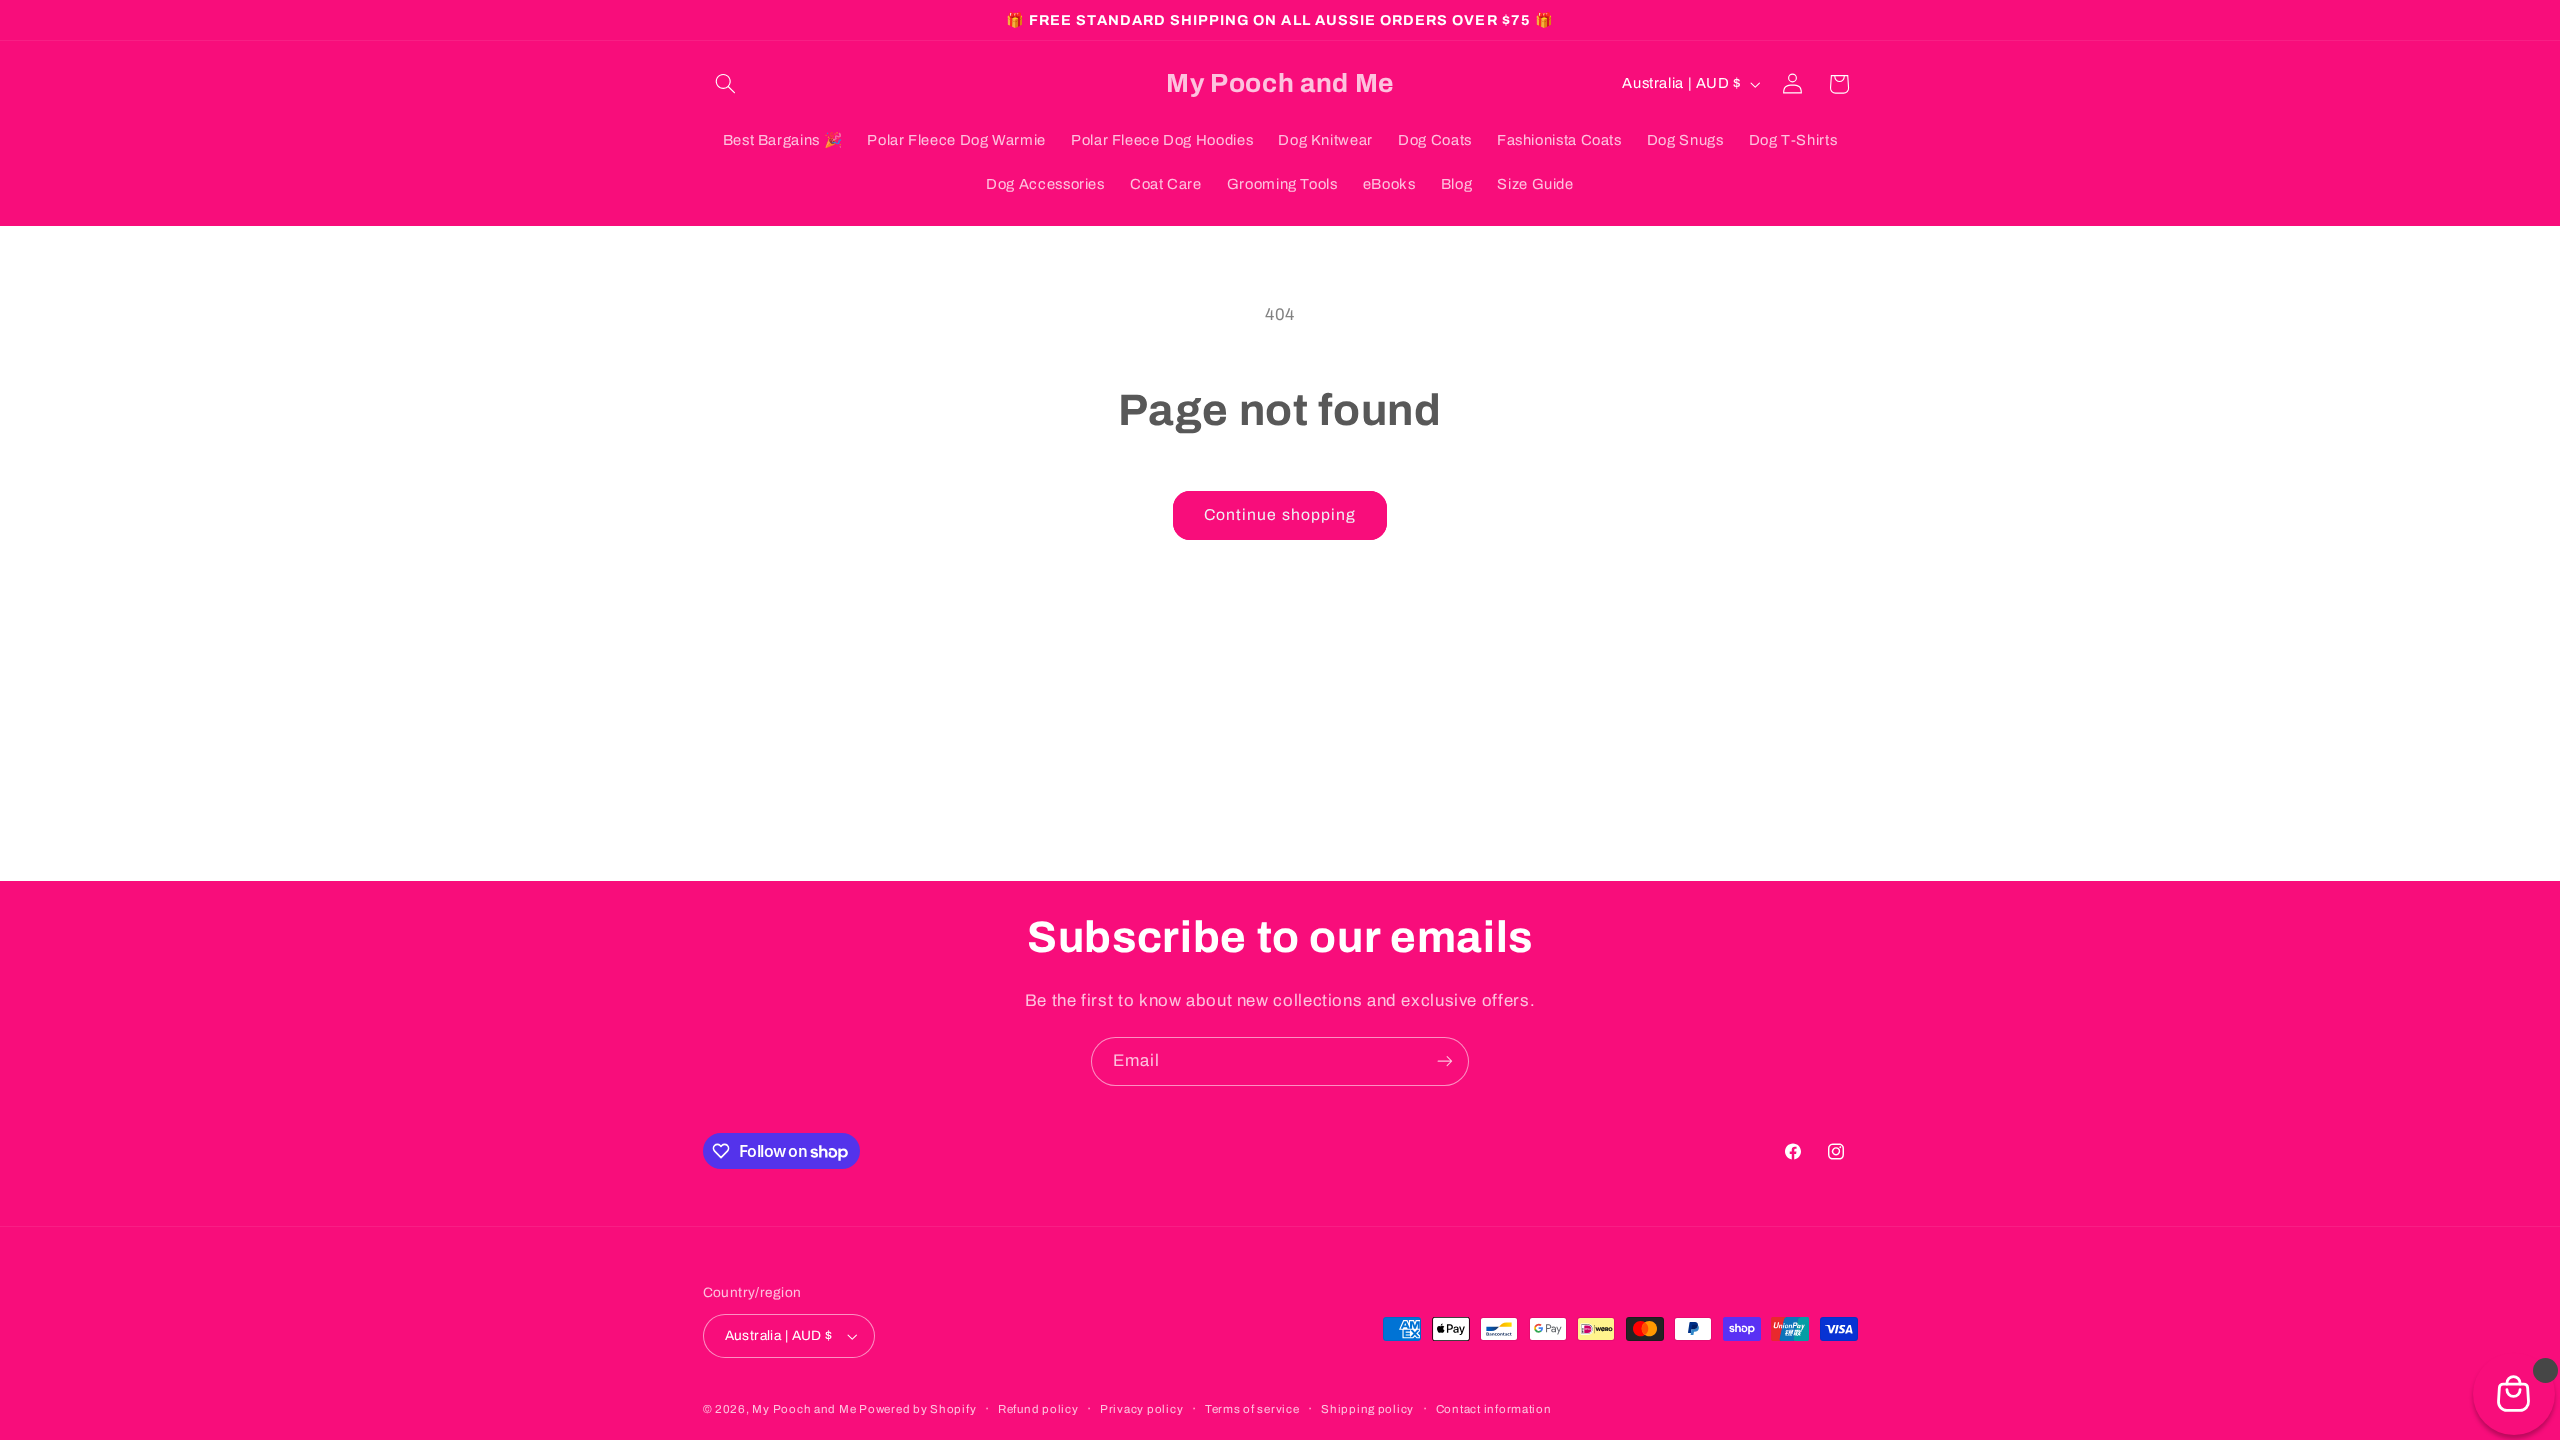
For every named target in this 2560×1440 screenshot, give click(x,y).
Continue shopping (1280, 514)
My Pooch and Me (805, 1409)
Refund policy (1038, 1409)
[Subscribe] (1445, 1061)
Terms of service (1252, 1409)
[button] (726, 84)
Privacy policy (1141, 1409)
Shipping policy (1367, 1409)
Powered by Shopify (917, 1409)
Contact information (1494, 1409)
